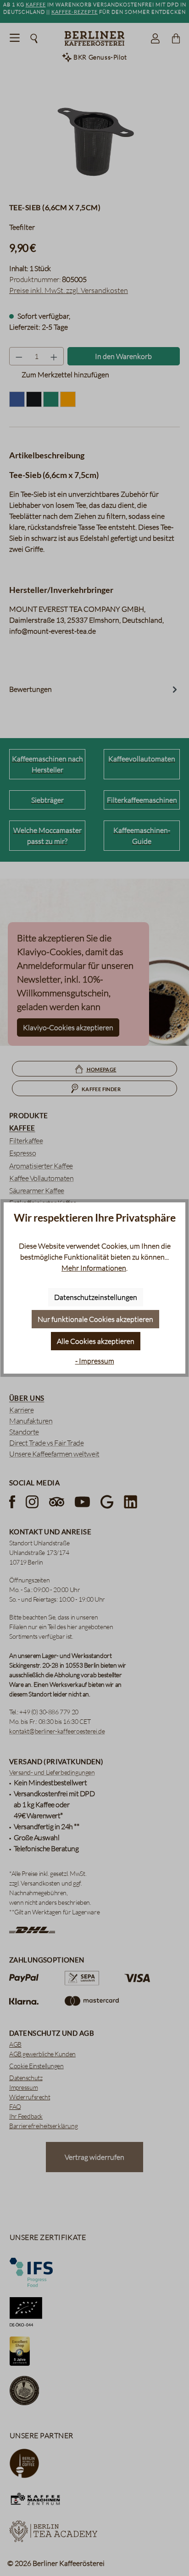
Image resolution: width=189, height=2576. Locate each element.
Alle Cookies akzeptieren (96, 1341)
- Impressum (95, 1361)
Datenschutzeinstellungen (96, 1297)
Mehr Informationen (94, 1268)
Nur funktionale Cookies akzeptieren (95, 1319)
